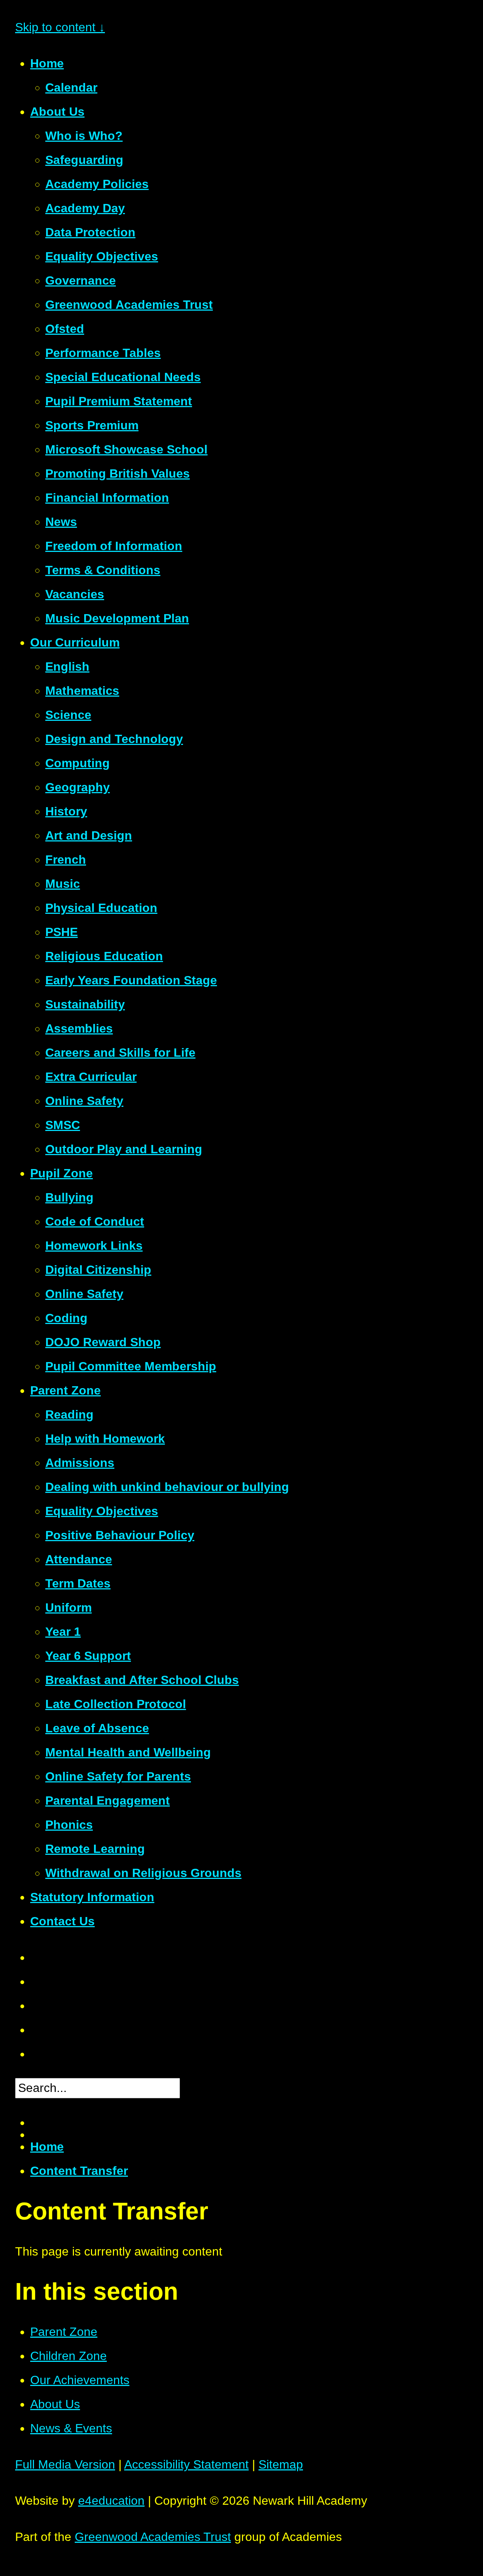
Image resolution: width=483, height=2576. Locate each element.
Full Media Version (65, 2464)
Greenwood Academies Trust (153, 2537)
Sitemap (281, 2464)
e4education (111, 2501)
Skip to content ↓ (60, 27)
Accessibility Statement (186, 2464)
